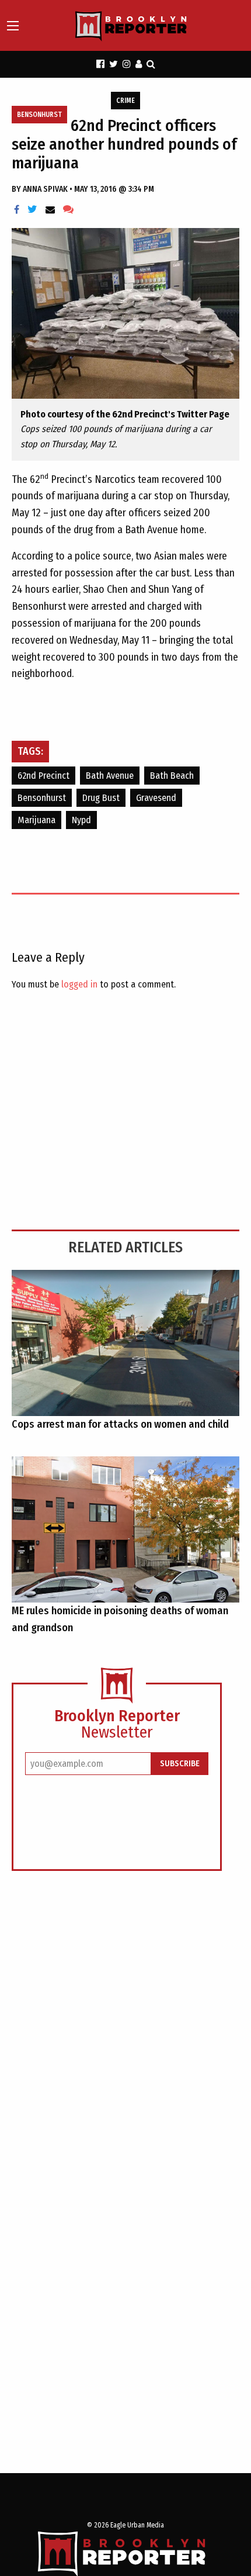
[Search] (151, 64)
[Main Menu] (13, 26)
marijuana (36, 820)
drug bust (101, 798)
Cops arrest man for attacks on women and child (120, 1424)
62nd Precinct (43, 776)
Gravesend (156, 798)
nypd (81, 820)
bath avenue (110, 776)
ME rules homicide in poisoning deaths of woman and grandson (120, 1619)
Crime (125, 101)
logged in (79, 984)
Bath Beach (172, 776)
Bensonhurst (39, 115)
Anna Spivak (46, 189)
